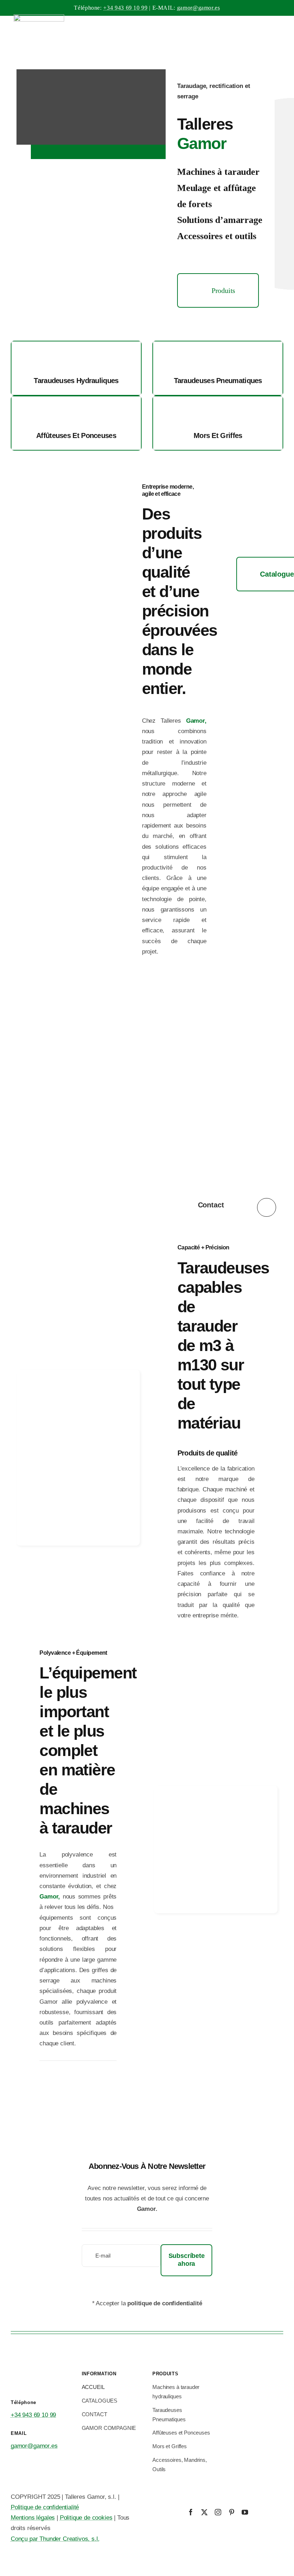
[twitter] (204, 2512)
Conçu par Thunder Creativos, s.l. (55, 2539)
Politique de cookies (86, 2518)
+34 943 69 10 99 (125, 8)
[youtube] (245, 2512)
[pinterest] (232, 2512)
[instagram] (218, 2512)
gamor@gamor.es (199, 8)
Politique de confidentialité (45, 2507)
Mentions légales (33, 2518)
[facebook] (191, 2512)
